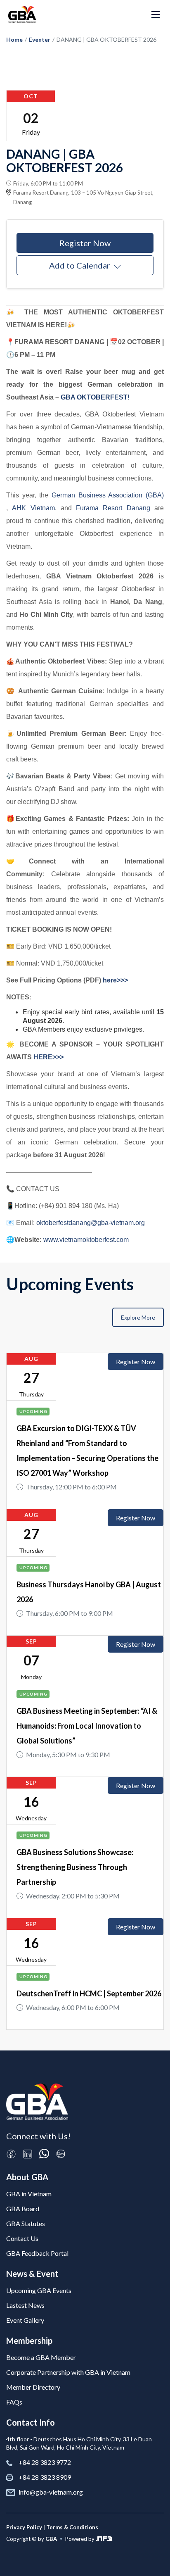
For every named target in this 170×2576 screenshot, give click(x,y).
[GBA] (22, 14)
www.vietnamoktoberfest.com (86, 1240)
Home (14, 39)
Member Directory (33, 2387)
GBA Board (23, 2209)
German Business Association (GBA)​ (108, 495)
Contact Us (22, 2238)
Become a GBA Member (41, 2357)
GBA (51, 2539)
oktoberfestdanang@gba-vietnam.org (91, 1223)
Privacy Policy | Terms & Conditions (52, 2527)
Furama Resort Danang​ (113, 508)
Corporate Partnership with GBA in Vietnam (68, 2372)
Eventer (40, 39)
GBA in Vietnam (29, 2194)
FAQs (14, 2402)
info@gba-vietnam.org (51, 2492)
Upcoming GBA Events (39, 2290)
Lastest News (25, 2305)
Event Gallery (25, 2320)
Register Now (85, 243)
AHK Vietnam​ (33, 508)
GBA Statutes (26, 2223)
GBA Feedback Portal (37, 2253)
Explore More (138, 1317)
